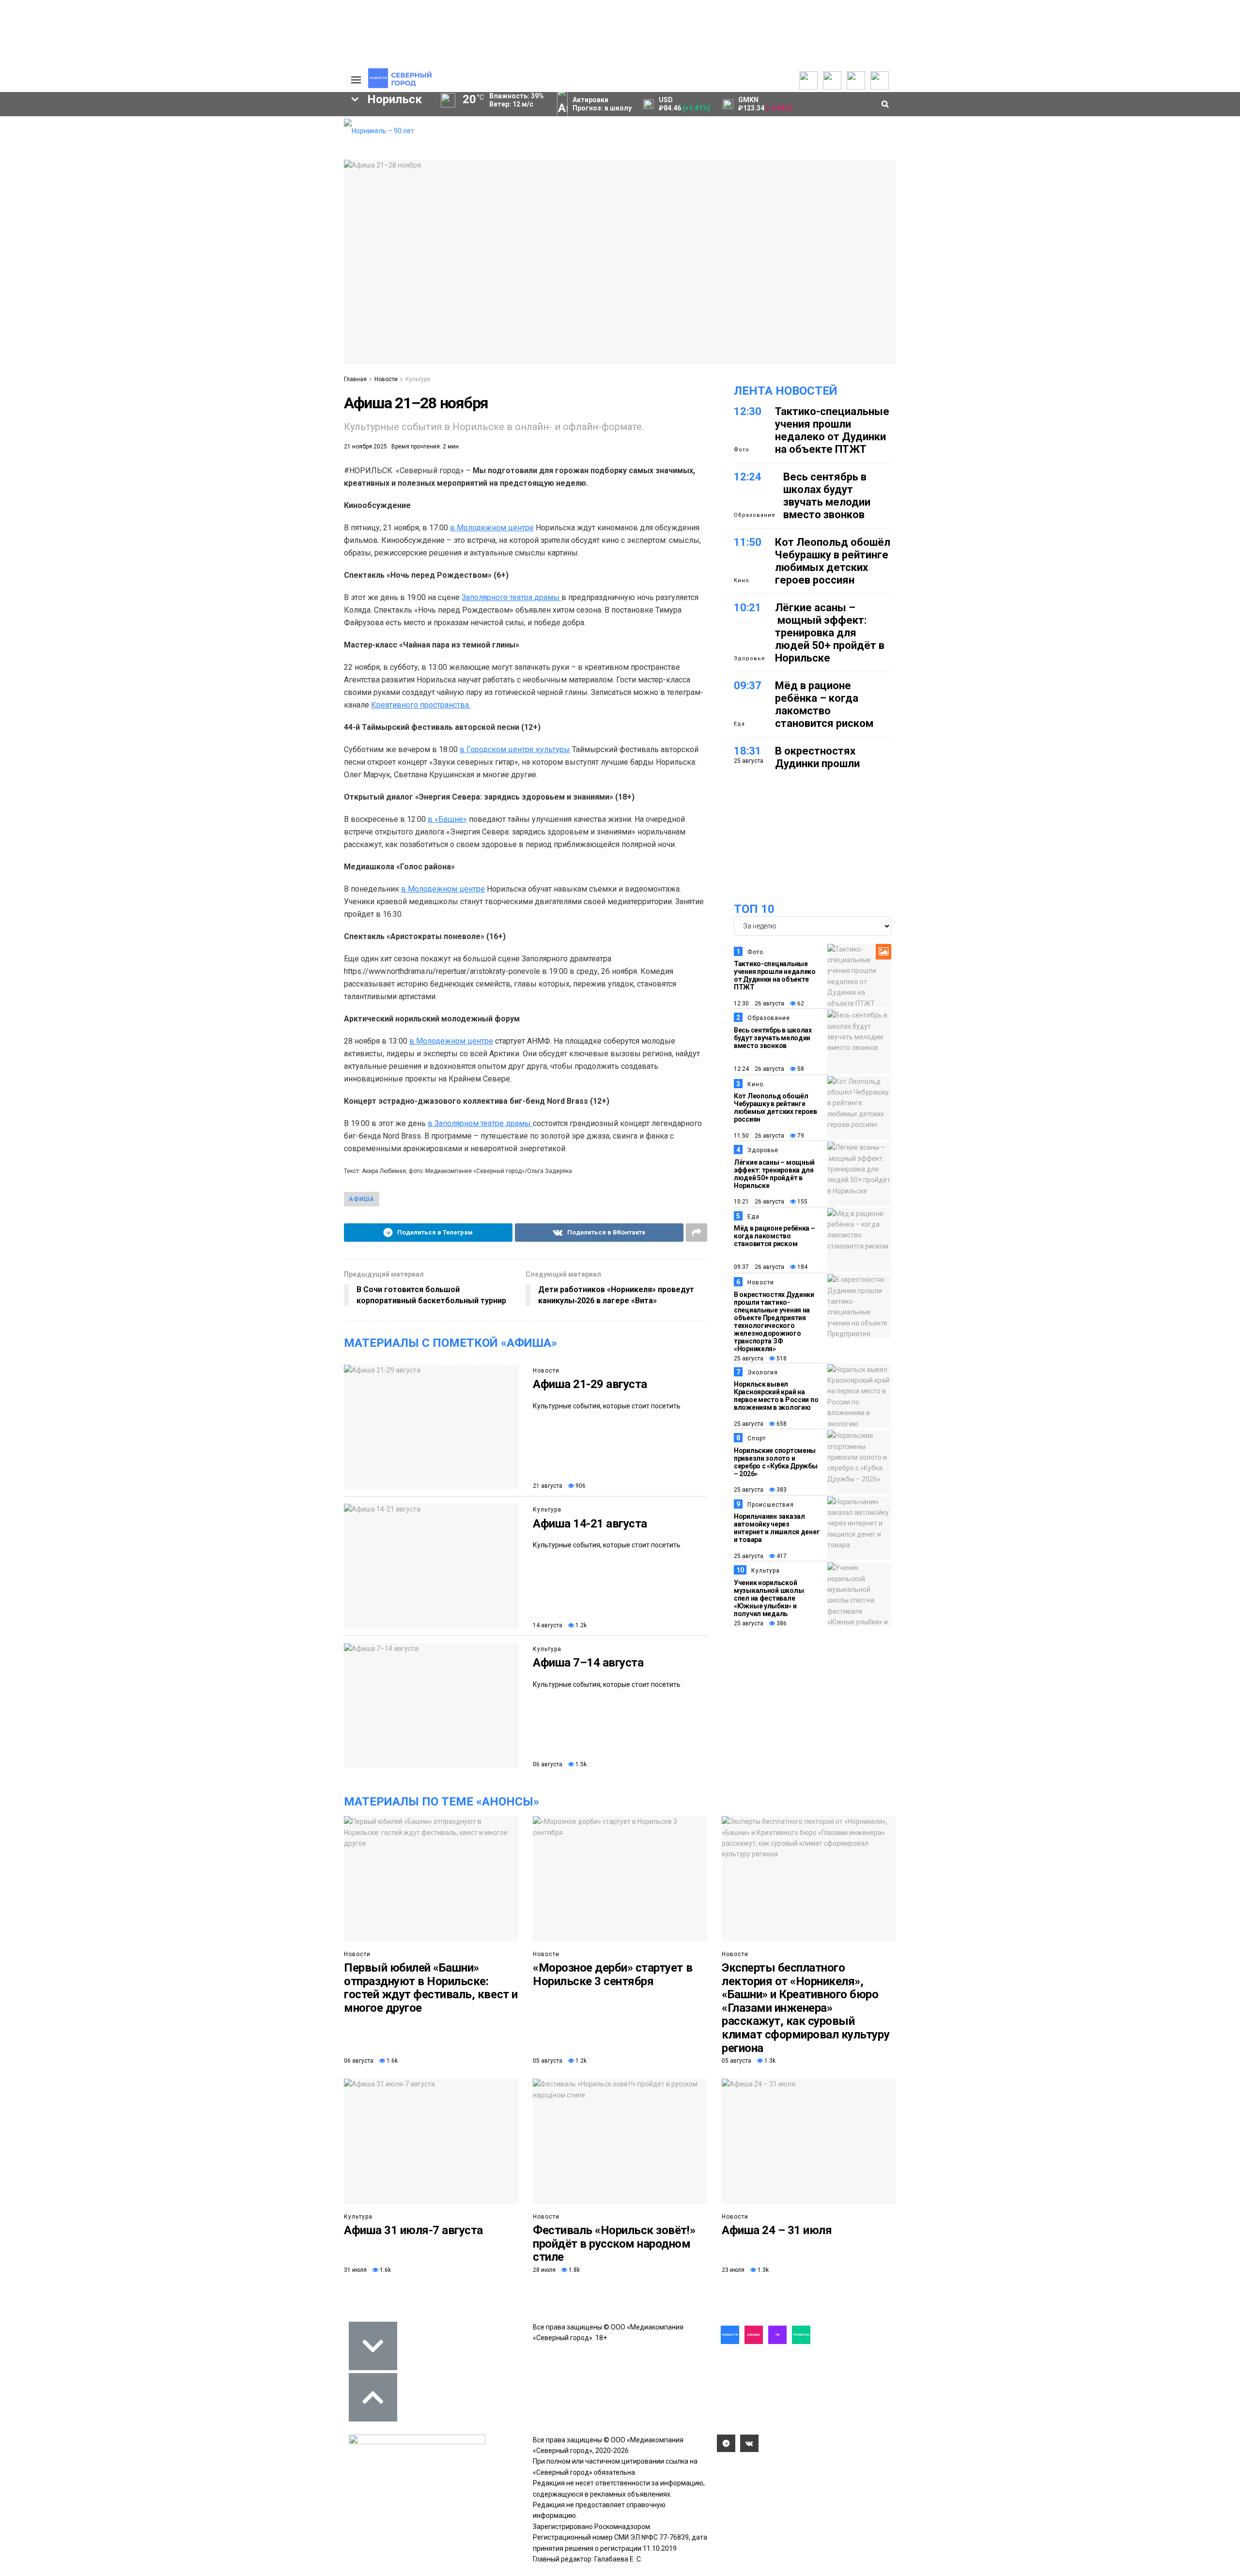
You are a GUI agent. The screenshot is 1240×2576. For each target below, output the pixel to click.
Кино (742, 580)
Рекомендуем (217, 133)
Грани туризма (62, 193)
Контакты (290, 146)
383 (781, 1490)
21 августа (548, 1486)
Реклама (288, 135)
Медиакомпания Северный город (158, 279)
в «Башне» (447, 819)
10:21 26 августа (759, 1202)
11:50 (748, 542)
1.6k (391, 2061)
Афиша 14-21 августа (590, 1524)
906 (580, 1486)
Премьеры (211, 123)
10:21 (748, 608)
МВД (175, 295)
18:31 (748, 751)
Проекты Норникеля (147, 124)
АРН (257, 279)
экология (119, 295)
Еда (739, 724)
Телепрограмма (62, 124)
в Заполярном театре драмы (480, 1123)
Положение (213, 154)
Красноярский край (146, 262)
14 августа (548, 1625)
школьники (47, 279)
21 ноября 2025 (365, 447)
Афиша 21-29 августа (590, 1384)
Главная (355, 379)
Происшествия (771, 1505)
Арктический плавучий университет (96, 172)
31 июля (355, 2270)
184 (802, 1267)
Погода (286, 188)
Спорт (757, 1438)
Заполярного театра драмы (511, 597)
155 (802, 1202)
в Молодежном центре (492, 528)
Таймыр (296, 262)
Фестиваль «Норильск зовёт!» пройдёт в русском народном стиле (614, 2244)
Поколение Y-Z (62, 215)
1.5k (580, 1764)
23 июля (733, 2270)
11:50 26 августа (759, 1136)
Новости (386, 379)
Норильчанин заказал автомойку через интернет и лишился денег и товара (777, 1528)
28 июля (544, 2270)
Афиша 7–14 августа (588, 1663)
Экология (763, 1373)
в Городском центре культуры (515, 749)
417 (781, 1556)
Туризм (150, 312)
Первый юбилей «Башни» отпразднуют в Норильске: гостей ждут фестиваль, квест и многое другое (431, 1988)
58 (800, 1069)
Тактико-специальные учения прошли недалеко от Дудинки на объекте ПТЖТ (832, 430)
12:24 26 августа (759, 1069)
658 (781, 1424)
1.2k (580, 1625)
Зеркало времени (66, 204)
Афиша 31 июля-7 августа (413, 2230)
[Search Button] (321, 357)
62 (800, 1003)
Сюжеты (49, 146)
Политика (289, 156)
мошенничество (223, 312)
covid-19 (232, 262)
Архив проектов (141, 156)
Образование (298, 295)
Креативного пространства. (421, 705)
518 (781, 1358)
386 (781, 1623)
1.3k (769, 2061)
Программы (54, 156)
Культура (418, 379)
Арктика (228, 295)
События (209, 144)
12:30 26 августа (759, 1003)
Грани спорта (59, 183)
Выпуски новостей (65, 135)
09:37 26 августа (759, 1267)
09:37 (748, 686)
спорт (60, 295)
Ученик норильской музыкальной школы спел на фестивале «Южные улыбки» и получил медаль (769, 1598)
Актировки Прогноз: (602, 104)
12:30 (748, 411)
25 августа (749, 1358)
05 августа (548, 2061)
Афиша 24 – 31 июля (777, 2230)
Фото (742, 450)
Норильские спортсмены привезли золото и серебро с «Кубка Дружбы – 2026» (776, 1462)
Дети (97, 312)
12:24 (748, 477)
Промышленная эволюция (81, 225)
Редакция (290, 124)
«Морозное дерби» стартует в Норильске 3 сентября (612, 1974)
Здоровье (750, 658)
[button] (66, 241)
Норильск (59, 262)
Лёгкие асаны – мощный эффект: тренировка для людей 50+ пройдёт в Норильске (830, 633)
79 (800, 1136)
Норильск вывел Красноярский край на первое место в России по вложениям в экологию (776, 1396)
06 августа (548, 1764)
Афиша (45, 312)
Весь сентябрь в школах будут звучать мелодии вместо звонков (827, 496)
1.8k (573, 2270)
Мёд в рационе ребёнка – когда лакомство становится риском (824, 704)
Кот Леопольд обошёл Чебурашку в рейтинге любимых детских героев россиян (833, 561)
